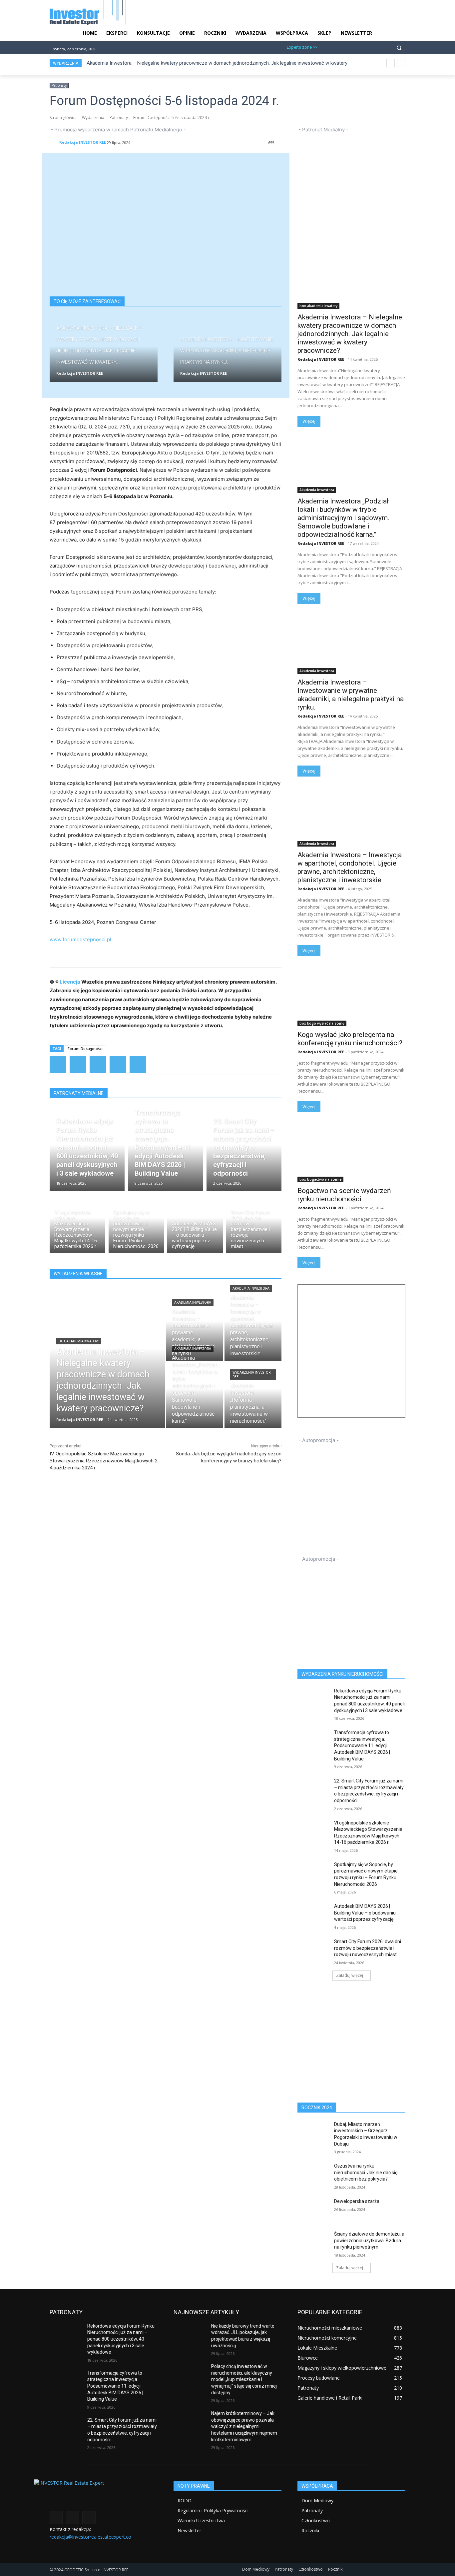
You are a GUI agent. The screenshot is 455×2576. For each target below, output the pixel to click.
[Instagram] (336, 47)
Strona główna (63, 118)
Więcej (309, 421)
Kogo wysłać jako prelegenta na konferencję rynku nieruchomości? (350, 1039)
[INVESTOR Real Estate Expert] (104, 2494)
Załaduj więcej (350, 1975)
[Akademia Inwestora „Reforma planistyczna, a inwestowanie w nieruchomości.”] (253, 1395)
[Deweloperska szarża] (314, 2210)
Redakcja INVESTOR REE (83, 142)
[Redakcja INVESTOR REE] (54, 142)
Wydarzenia (93, 118)
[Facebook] (325, 47)
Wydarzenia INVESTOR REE (251, 1375)
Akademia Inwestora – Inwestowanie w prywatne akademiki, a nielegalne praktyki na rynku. (351, 695)
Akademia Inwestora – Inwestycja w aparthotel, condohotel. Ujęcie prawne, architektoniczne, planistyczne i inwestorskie (350, 867)
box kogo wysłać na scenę (322, 1023)
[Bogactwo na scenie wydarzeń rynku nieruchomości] (351, 1155)
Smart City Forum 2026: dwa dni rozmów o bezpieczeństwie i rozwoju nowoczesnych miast (368, 1948)
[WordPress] (118, 1065)
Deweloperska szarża (357, 2201)
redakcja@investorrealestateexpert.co (90, 2537)
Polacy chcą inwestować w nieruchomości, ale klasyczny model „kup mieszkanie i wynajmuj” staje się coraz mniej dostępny (244, 2379)
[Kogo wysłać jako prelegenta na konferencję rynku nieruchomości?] (351, 999)
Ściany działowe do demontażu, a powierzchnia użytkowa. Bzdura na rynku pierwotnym (369, 2240)
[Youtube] (369, 47)
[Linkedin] (347, 47)
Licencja (70, 982)
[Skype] (358, 47)
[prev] (391, 63)
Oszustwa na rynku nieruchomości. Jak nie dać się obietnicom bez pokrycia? (366, 2172)
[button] (399, 47)
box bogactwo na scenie (320, 1179)
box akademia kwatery (79, 1341)
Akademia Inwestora (193, 1303)
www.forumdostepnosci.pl (80, 939)
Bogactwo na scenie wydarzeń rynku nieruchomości (344, 1195)
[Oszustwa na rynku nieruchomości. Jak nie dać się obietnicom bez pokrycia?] (314, 2174)
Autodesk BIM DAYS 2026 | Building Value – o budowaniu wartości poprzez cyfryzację (365, 1913)
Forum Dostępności (85, 1048)
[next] (401, 63)
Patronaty (59, 85)
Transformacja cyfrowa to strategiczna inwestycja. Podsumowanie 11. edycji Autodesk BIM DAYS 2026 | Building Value (362, 1745)
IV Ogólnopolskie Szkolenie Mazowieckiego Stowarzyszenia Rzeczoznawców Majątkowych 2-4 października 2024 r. (105, 1461)
